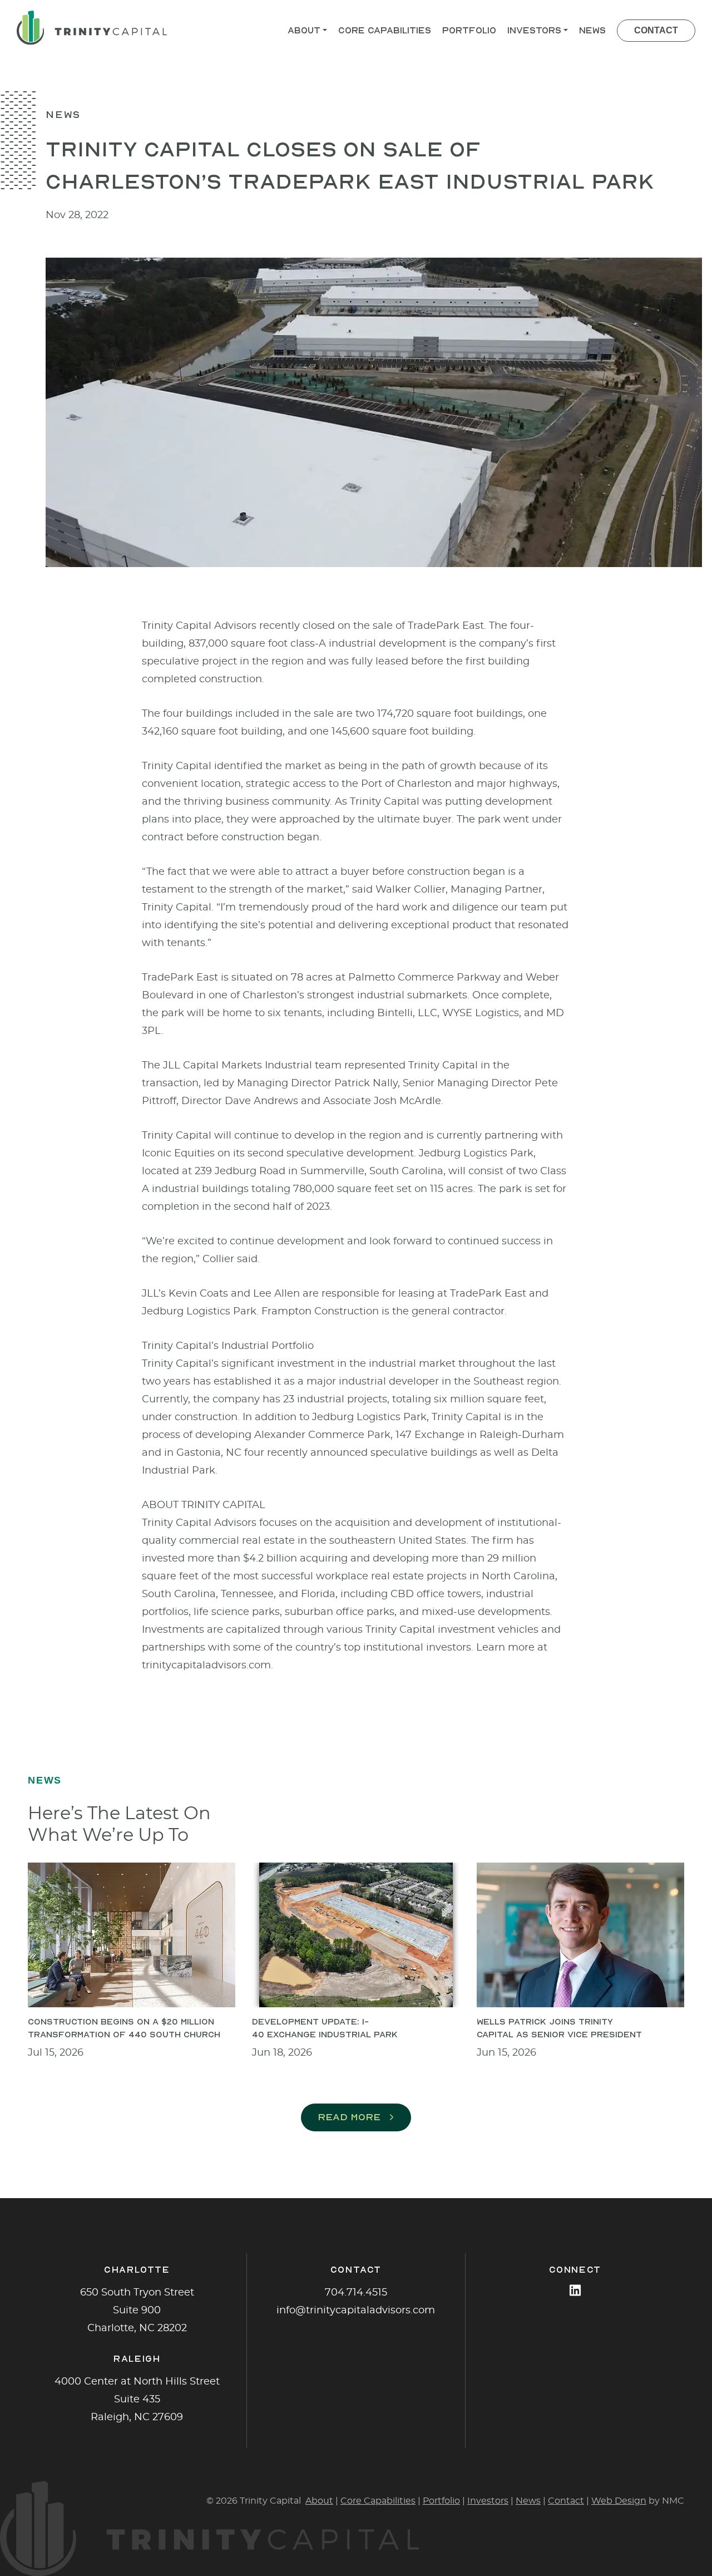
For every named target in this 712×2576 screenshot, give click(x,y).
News (528, 2501)
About (319, 2501)
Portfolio (441, 2501)
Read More (349, 2117)
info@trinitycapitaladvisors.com (356, 2311)
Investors (488, 2501)
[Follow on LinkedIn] (575, 2290)
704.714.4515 (356, 2293)
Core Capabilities (378, 2501)
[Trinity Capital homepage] (92, 28)
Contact (566, 2501)
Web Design (619, 2501)
